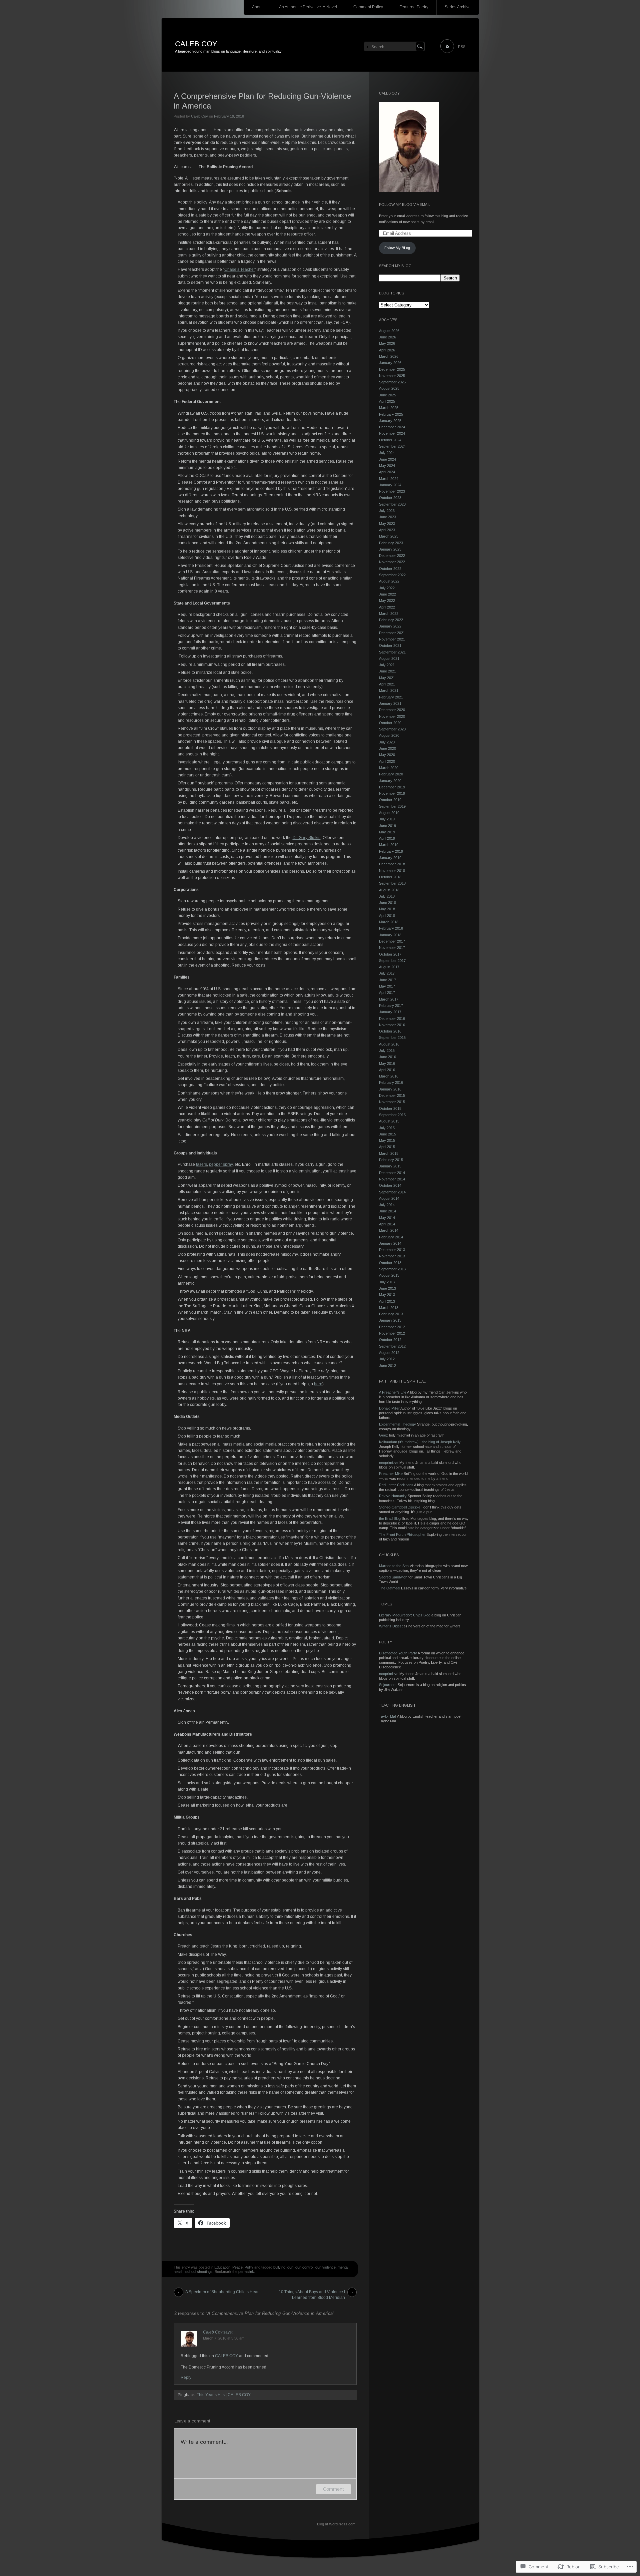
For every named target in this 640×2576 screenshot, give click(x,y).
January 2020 (390, 781)
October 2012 (390, 1340)
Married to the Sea (394, 1566)
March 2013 (389, 1308)
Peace (237, 2267)
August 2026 (389, 331)
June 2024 (387, 459)
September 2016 (392, 1038)
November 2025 (392, 376)
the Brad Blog (390, 1518)
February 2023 (391, 543)
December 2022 (392, 556)
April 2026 (387, 350)
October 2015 (390, 1108)
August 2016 (389, 1044)
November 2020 (392, 716)
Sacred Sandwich (393, 1577)
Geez (383, 1435)
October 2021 (390, 645)
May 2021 (387, 678)
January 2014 (390, 1243)
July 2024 (387, 453)
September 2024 (392, 446)
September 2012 (392, 1346)
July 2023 (387, 511)
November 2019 (392, 793)
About (257, 7)
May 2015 (387, 1140)
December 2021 (392, 633)
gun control (304, 2267)
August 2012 (389, 1353)
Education (222, 2267)
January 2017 (390, 1012)
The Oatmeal (389, 1588)
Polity (249, 2267)
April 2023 (387, 530)
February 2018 (391, 928)
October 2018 (390, 877)
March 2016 (389, 1076)
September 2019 (392, 806)
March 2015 (389, 1153)
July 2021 (387, 665)
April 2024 (387, 472)
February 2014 (391, 1237)
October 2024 (390, 440)
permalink (246, 2272)
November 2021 (392, 639)
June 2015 (387, 1134)
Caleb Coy (199, 116)
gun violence (325, 2267)
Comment (333, 2489)
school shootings (199, 2272)
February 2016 (391, 1082)
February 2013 (391, 1314)
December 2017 (392, 941)
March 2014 (389, 1230)
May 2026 (387, 343)
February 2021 (391, 697)
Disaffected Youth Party (398, 1653)
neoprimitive (389, 1463)
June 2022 (387, 594)
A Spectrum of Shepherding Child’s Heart (222, 2292)
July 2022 (387, 588)
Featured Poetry (414, 7)
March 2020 (389, 768)
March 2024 (389, 479)
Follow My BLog (397, 248)
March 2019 (389, 845)
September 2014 (392, 1192)
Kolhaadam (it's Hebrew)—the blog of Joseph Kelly (420, 1442)
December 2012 (392, 1327)
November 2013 (392, 1256)
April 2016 (387, 1070)
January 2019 (390, 858)
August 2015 (389, 1121)
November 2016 (392, 1025)
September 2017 (392, 961)
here (318, 1384)
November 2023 (392, 491)
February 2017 (391, 1006)
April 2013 (387, 1301)
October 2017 (390, 954)
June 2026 (387, 337)
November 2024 (392, 433)
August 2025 (389, 388)
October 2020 (390, 723)
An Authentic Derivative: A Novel (308, 7)
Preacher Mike (391, 1474)
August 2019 (389, 813)
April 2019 (387, 838)
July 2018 (387, 896)
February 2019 (391, 851)
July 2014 (387, 1205)
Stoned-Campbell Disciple (400, 1507)
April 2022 (387, 607)
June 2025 (387, 395)
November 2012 (392, 1333)
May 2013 (387, 1295)
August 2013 (389, 1275)
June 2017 (387, 980)
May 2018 (387, 909)
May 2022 (387, 601)
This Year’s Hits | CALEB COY (224, 2395)
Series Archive (458, 7)
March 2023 (389, 536)
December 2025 (392, 369)
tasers (201, 1164)
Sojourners (388, 1685)
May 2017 (387, 986)
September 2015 (392, 1115)
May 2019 (387, 832)
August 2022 (389, 581)
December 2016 (392, 1019)
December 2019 (392, 787)
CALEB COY (196, 44)
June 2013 (387, 1288)
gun (290, 2267)
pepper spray (221, 1164)
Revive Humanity (393, 1496)
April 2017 (387, 993)
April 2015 (387, 1147)
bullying (279, 2267)
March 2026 (389, 356)
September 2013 (392, 1269)
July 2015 (387, 1128)
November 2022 (392, 562)
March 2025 (389, 408)
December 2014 (392, 1173)
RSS (462, 47)
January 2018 (390, 935)
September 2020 (392, 729)
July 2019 (387, 819)
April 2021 (387, 684)
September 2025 (392, 382)
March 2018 (389, 922)
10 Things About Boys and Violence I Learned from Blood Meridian (312, 2293)
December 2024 (392, 427)
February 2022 (391, 620)
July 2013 (387, 1282)
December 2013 (392, 1250)
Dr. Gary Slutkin (307, 838)
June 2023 (387, 517)
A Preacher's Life (393, 1392)
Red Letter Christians (396, 1485)
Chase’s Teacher (240, 269)
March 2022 (389, 614)
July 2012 (387, 1359)
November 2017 (392, 948)
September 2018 (392, 883)
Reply (186, 2377)
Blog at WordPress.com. (337, 2524)
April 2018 (387, 916)
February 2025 (391, 414)
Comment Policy (368, 7)
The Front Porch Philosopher (402, 1534)
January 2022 (390, 626)
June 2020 (387, 748)
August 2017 (389, 967)
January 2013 (390, 1320)
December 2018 (392, 864)
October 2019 (390, 800)
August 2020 (389, 735)
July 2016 (387, 1051)
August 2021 (389, 658)
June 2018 (387, 903)
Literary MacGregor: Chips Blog (405, 1615)
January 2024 (390, 485)
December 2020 (392, 710)
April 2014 (387, 1224)
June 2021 (387, 671)
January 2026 (390, 363)
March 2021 (389, 690)
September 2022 (392, 575)
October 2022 (390, 569)
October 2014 (390, 1185)
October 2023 (390, 498)
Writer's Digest (391, 1626)
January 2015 (390, 1166)
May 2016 (387, 1064)
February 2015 (391, 1160)
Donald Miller (389, 1408)
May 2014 (387, 1218)
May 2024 (387, 466)
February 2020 (391, 774)
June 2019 (387, 826)
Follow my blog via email (405, 205)
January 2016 (390, 1089)
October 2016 (390, 1031)
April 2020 (387, 761)
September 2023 (392, 504)
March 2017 (389, 999)
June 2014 (387, 1211)
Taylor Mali (388, 1716)
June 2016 (387, 1057)
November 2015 (392, 1102)
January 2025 (390, 421)
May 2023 (387, 524)
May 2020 (387, 755)
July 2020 (387, 742)
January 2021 (390, 703)
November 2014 (392, 1179)
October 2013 (390, 1263)
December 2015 (392, 1095)
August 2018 (389, 890)
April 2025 (387, 401)
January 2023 (390, 549)
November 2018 (392, 871)
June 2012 (387, 1366)
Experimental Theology (397, 1424)
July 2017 (387, 973)
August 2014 (389, 1198)
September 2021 (392, 652)
